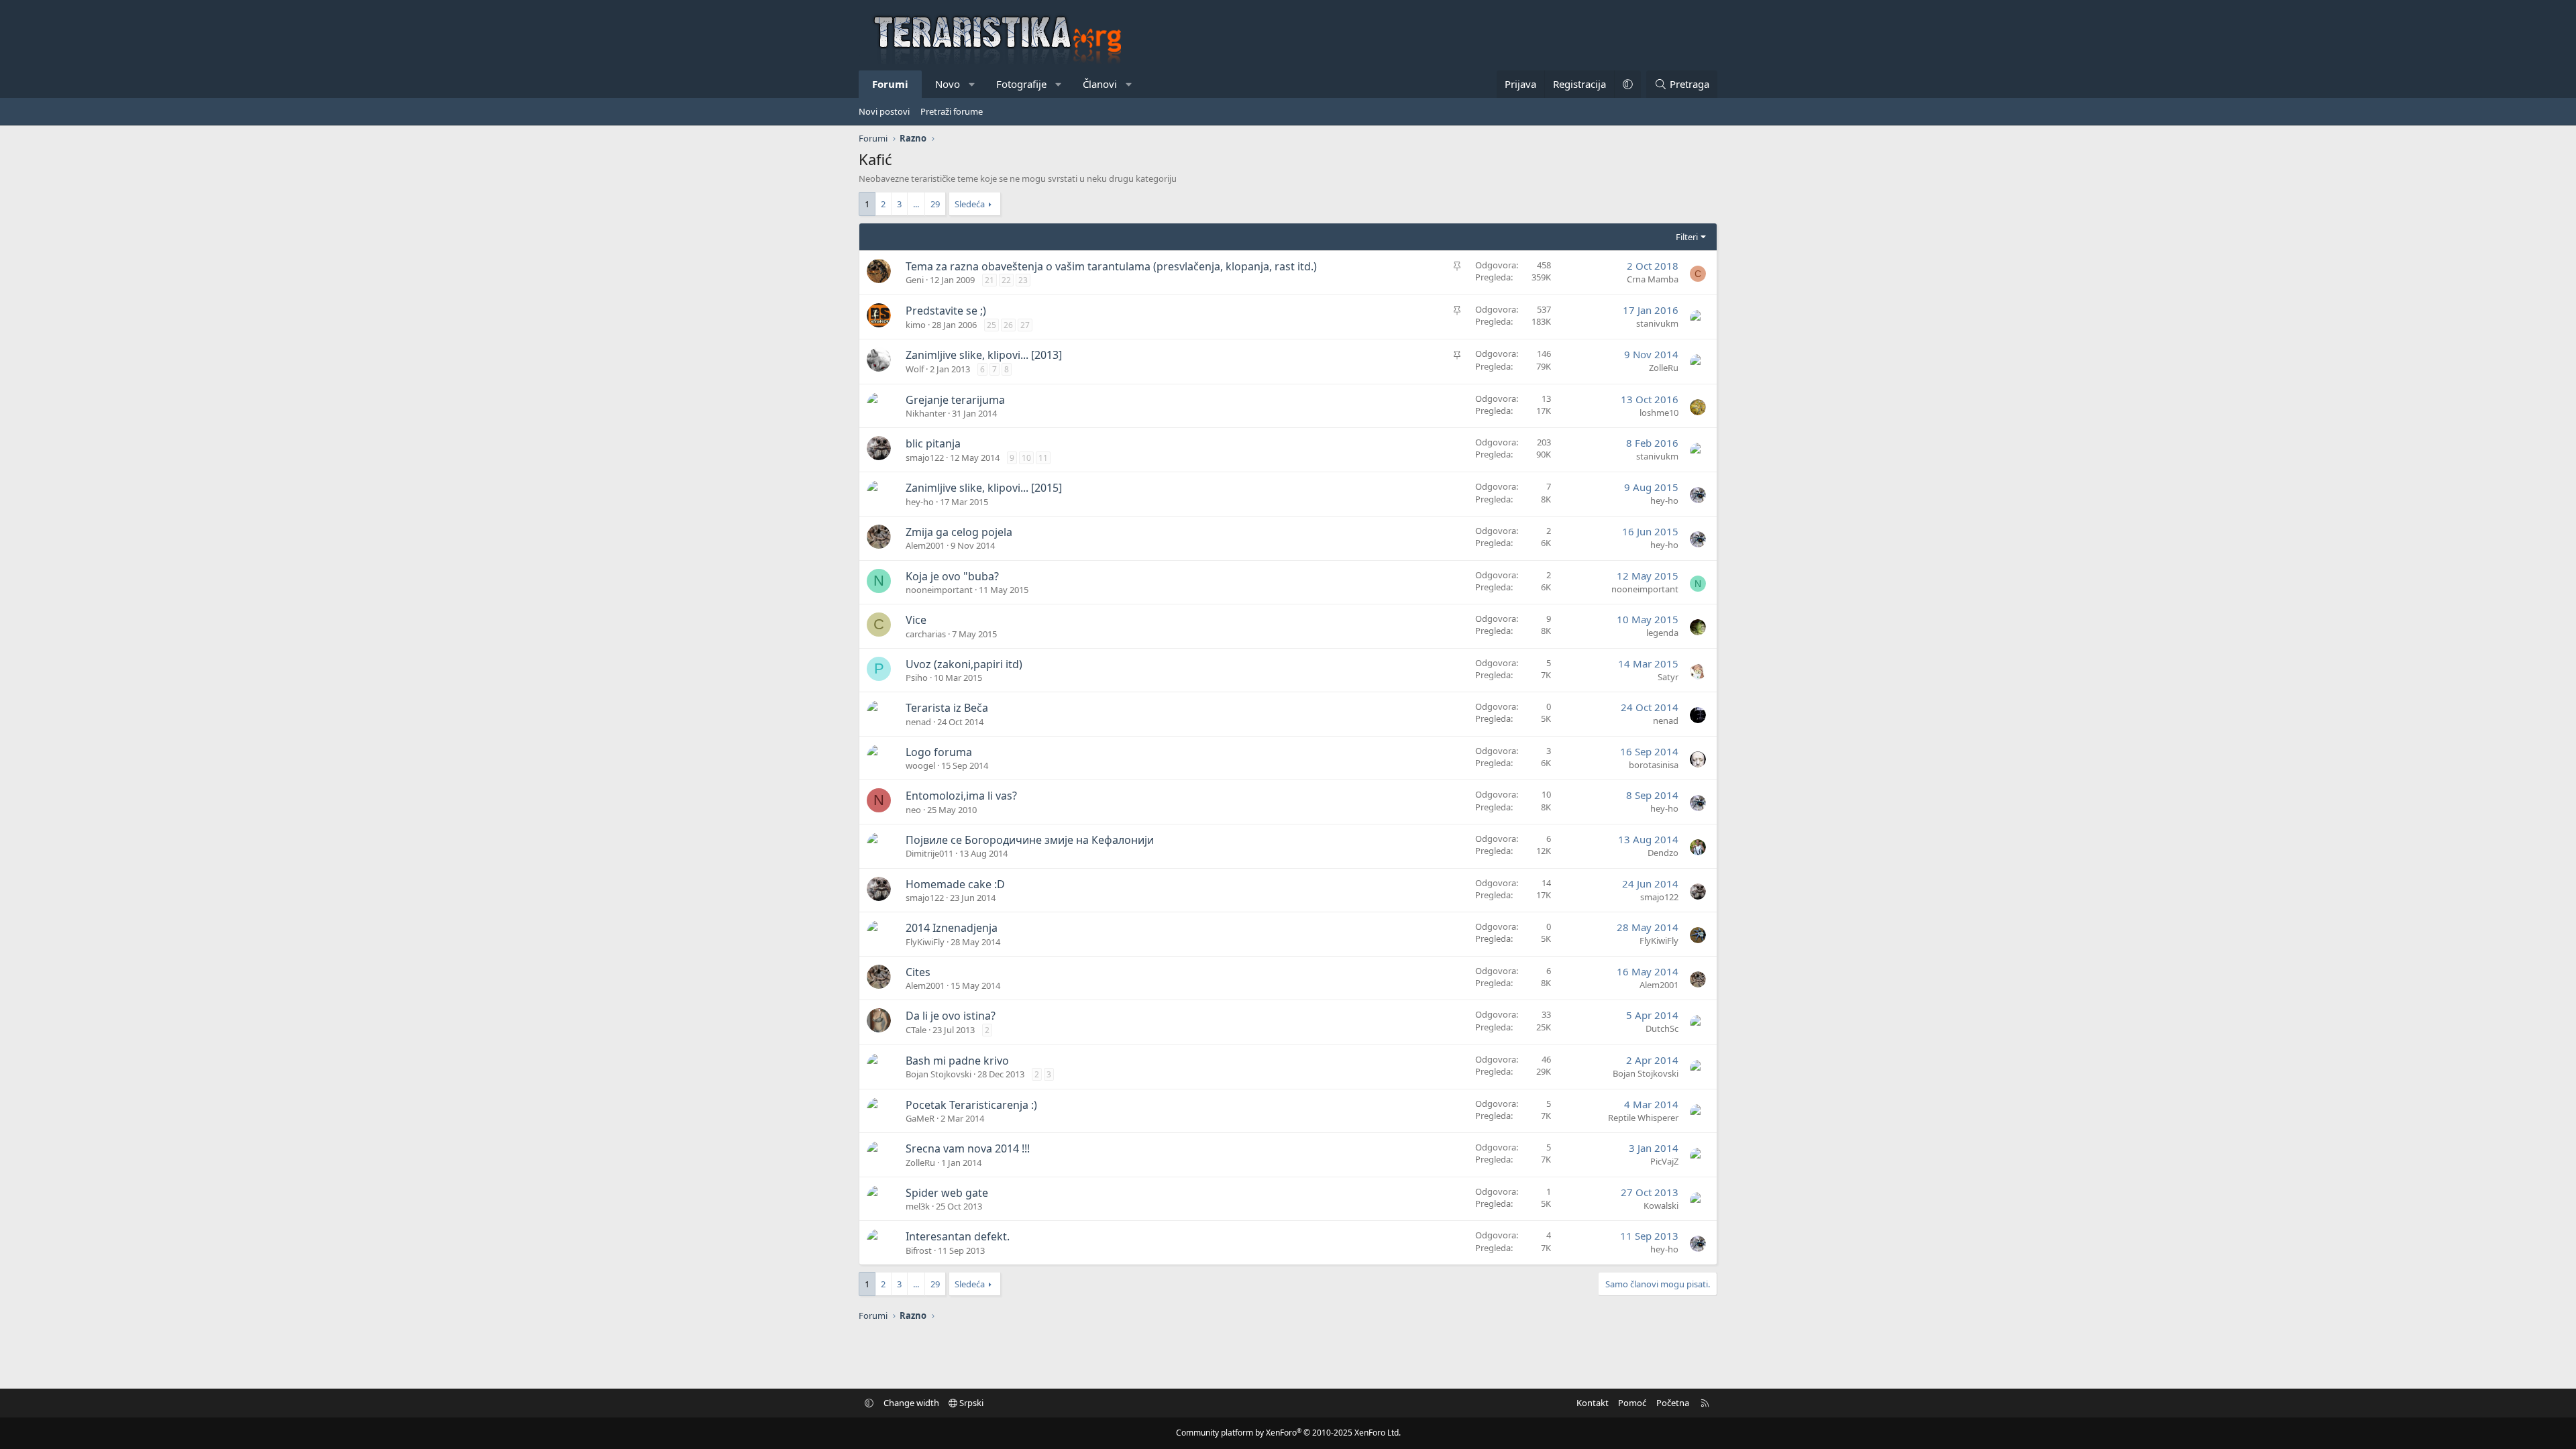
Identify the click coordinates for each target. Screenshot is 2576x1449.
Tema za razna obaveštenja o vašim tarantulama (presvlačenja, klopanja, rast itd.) (1111, 266)
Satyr (1668, 677)
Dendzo (1663, 853)
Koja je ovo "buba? (952, 576)
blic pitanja (933, 443)
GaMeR (920, 1118)
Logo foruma (939, 752)
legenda (1662, 633)
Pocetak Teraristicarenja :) (971, 1105)
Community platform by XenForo (1288, 1433)
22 (1006, 280)
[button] (972, 84)
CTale (916, 1030)
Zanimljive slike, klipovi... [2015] (984, 488)
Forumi (890, 84)
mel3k (918, 1206)
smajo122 (925, 458)
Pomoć (1632, 1403)
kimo (916, 325)
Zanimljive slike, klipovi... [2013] (984, 355)
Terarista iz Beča (947, 708)
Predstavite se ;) (946, 311)
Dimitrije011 (929, 853)
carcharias (926, 634)
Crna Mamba (1653, 279)
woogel (920, 765)
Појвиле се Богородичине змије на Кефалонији (1030, 840)
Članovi (1100, 84)
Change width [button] (911, 1403)
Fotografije (1021, 84)
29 (935, 204)
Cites (918, 972)
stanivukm (1657, 323)
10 (1026, 458)
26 (1008, 325)
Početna (1673, 1403)
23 (1023, 280)
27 (1025, 325)
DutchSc (1662, 1028)
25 (991, 325)
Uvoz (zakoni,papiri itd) (964, 664)
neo (913, 810)
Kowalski (1661, 1205)
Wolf (915, 369)
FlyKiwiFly (925, 942)
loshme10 (1659, 413)
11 (1043, 458)
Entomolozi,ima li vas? (961, 796)
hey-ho (920, 502)
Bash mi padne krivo (957, 1061)
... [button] (916, 204)
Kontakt (1593, 1403)
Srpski (970, 1403)
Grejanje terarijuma (955, 400)
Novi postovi (884, 111)
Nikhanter (926, 413)
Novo (948, 84)
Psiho (917, 678)
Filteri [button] (1687, 237)
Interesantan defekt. (958, 1236)
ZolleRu (1664, 368)
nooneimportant (939, 590)
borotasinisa (1654, 765)
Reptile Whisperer (1643, 1118)
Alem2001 (925, 545)
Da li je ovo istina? (951, 1016)
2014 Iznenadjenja (952, 928)
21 (989, 280)
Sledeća (970, 204)
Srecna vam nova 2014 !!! (968, 1148)
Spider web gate (947, 1193)
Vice (916, 620)
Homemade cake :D (955, 884)
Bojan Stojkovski (938, 1074)
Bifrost (919, 1250)
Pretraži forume (952, 111)
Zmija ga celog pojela (959, 532)
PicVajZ (1664, 1161)
